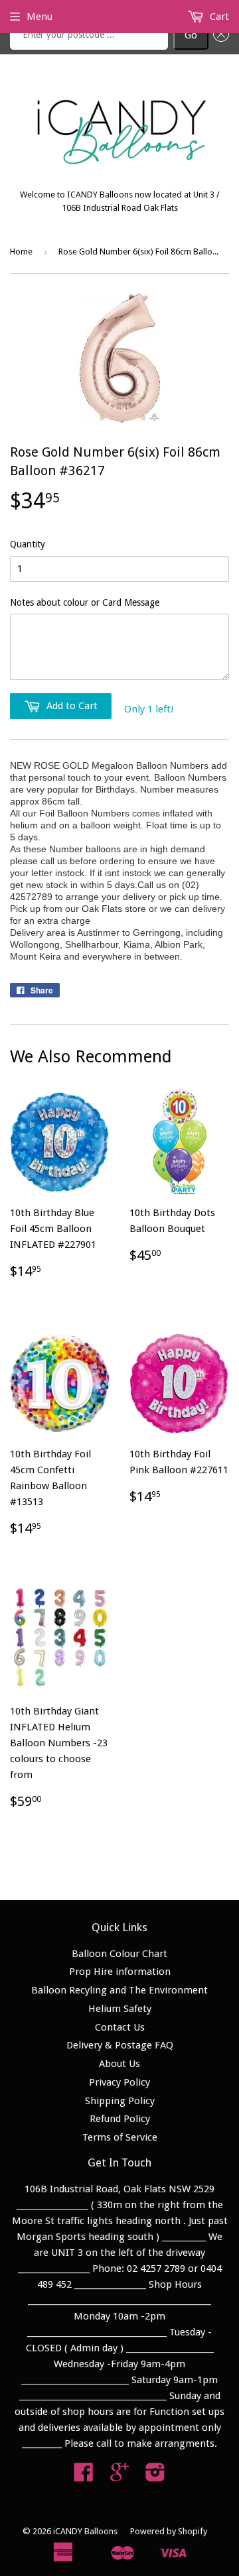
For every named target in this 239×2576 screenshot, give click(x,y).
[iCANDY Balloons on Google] (119, 2477)
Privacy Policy (119, 2082)
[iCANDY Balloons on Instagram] (155, 2477)
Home (21, 252)
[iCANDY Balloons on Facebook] (84, 2477)
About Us (119, 2064)
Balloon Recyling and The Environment (119, 1990)
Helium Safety (120, 2009)
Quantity (28, 544)
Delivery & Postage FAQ (120, 2045)
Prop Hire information (120, 1972)
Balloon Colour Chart (119, 1954)
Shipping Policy (120, 2101)
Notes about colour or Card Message (85, 602)
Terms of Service (120, 2137)
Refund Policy (120, 2119)
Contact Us (120, 2027)
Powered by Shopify (169, 2531)
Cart (218, 17)
